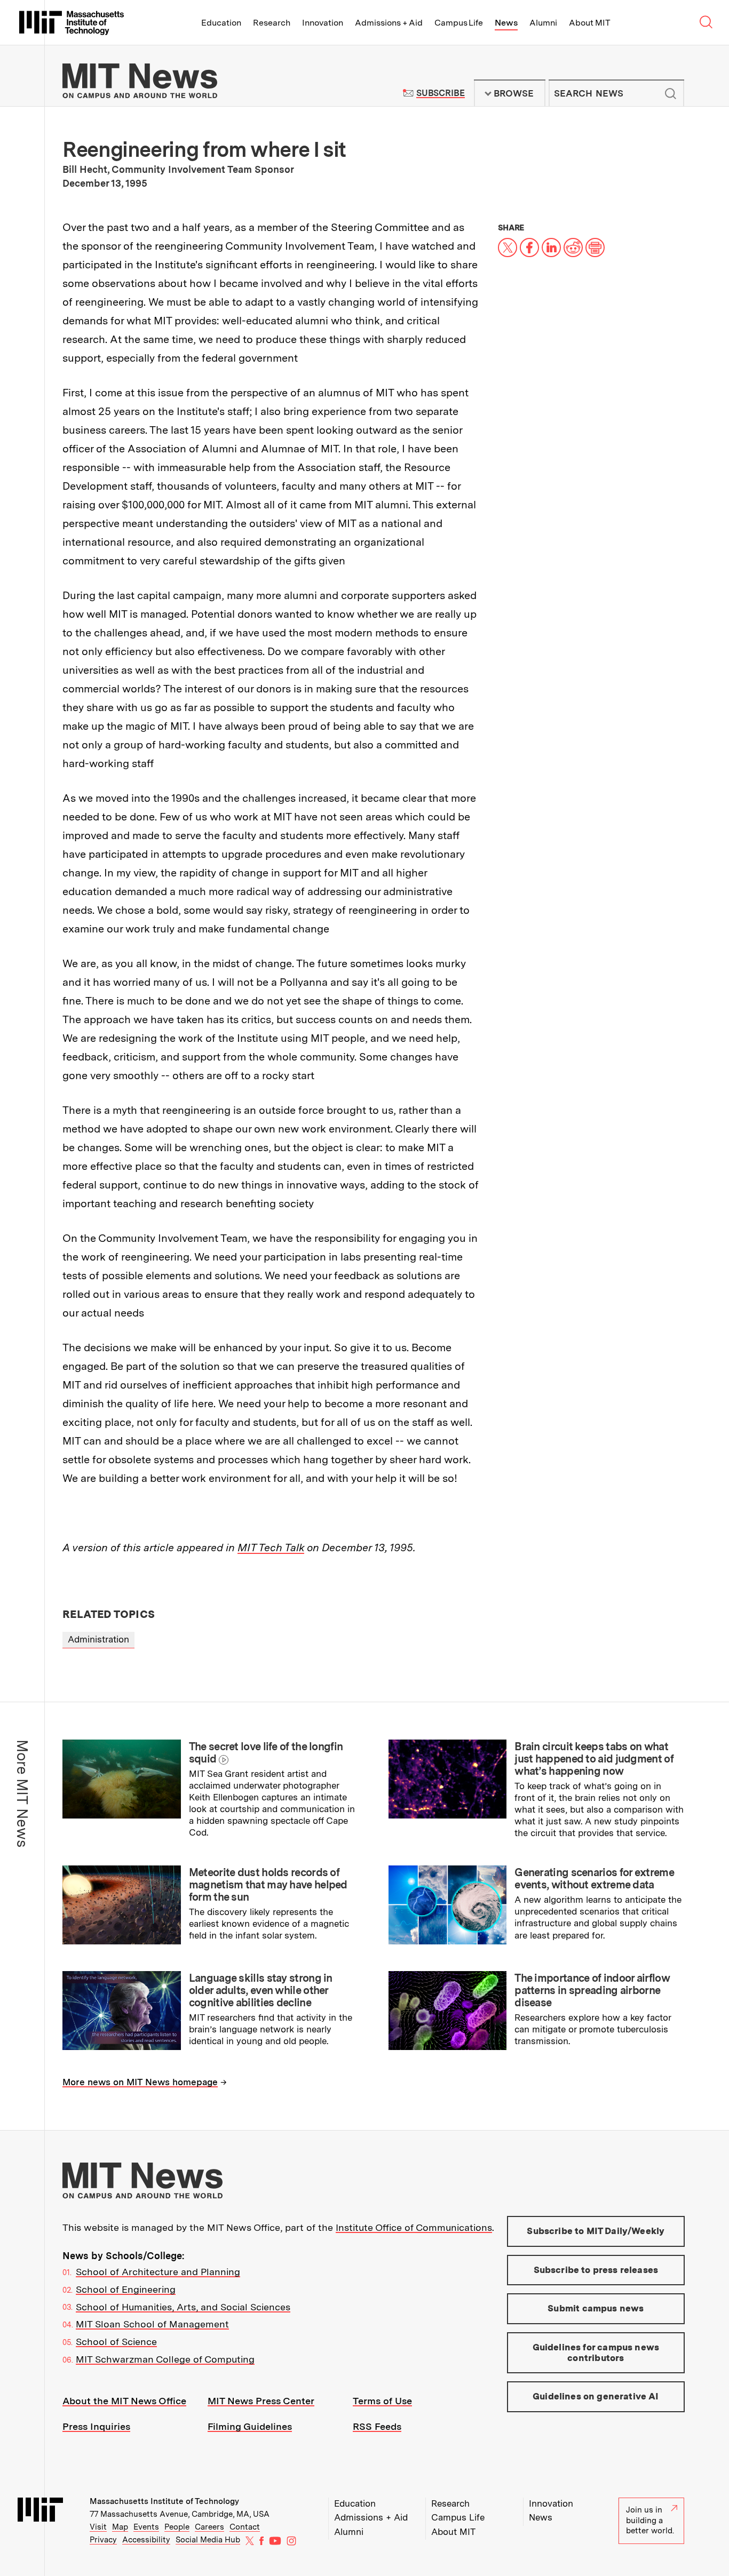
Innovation (323, 23)
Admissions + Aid (389, 23)
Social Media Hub (208, 2540)
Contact (245, 2527)
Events (146, 2527)
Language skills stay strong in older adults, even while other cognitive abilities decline (261, 1990)
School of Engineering (126, 2289)
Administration (98, 1639)
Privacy (103, 2540)
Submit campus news (596, 2308)
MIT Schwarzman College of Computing (165, 2359)
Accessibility (146, 2540)
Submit (670, 93)
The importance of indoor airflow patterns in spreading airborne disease (592, 1990)
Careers (209, 2527)
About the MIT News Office (124, 2401)
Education (221, 23)
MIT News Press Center (261, 2401)
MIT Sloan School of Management (152, 2324)
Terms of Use (382, 2401)
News (506, 23)
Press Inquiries (96, 2426)
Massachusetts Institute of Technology (164, 2501)
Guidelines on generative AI (596, 2396)
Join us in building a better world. (650, 2520)
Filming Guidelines (250, 2426)
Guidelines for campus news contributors (596, 2352)
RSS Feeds (377, 2426)
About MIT (589, 23)
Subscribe (441, 93)
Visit (98, 2527)
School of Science (116, 2342)
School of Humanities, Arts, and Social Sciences (183, 2307)
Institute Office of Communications (414, 2227)
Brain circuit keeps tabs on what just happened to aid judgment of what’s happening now (594, 1759)
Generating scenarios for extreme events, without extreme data (594, 1879)
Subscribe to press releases (596, 2270)
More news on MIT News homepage (140, 2082)
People (177, 2527)
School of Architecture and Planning (158, 2272)
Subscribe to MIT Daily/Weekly (596, 2231)
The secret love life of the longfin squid (266, 1753)
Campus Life (459, 23)
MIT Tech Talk (271, 1548)
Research (272, 23)
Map (120, 2527)
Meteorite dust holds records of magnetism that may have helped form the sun (268, 1885)
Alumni (543, 23)
